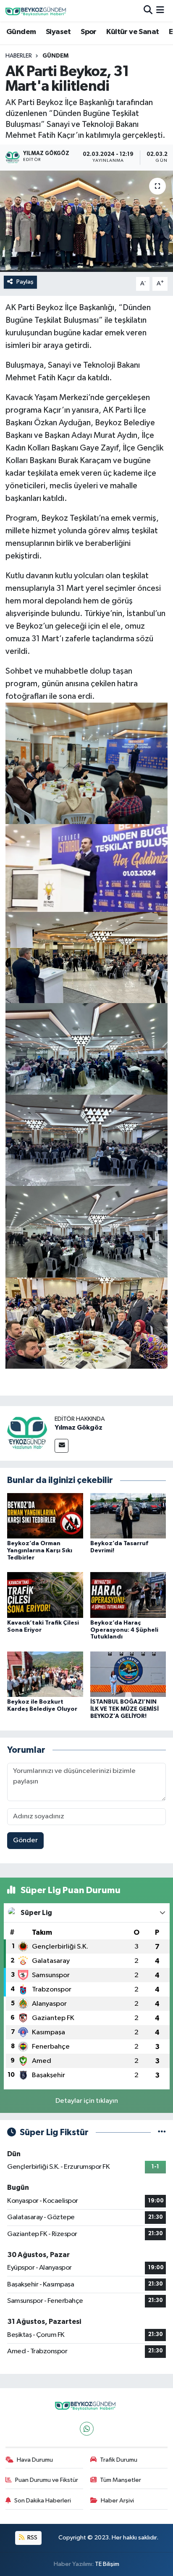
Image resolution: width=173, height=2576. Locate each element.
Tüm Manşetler (121, 2480)
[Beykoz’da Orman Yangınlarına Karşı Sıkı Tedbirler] (45, 1516)
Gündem (21, 32)
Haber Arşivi (117, 2501)
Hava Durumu (35, 2460)
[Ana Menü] (160, 11)
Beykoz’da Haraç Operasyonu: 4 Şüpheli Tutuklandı (124, 1630)
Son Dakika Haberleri (43, 2501)
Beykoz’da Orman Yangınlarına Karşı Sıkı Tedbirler (40, 1551)
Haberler (19, 56)
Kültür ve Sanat (132, 32)
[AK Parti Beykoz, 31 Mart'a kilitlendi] (86, 221)
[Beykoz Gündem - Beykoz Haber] (37, 11)
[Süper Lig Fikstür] (162, 2132)
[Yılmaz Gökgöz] (27, 1433)
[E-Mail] (62, 1446)
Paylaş (25, 282)
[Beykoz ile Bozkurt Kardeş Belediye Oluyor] (45, 1674)
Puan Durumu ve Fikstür (47, 2480)
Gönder (25, 1840)
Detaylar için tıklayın (87, 2101)
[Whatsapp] (87, 2429)
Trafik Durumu (119, 2460)
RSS (32, 2538)
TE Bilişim (107, 2564)
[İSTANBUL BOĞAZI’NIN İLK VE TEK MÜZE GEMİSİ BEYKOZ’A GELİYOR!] (128, 1674)
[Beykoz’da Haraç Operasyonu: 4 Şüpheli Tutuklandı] (128, 1595)
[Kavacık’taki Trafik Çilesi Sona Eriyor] (45, 1595)
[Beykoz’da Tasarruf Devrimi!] (128, 1516)
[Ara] (148, 11)
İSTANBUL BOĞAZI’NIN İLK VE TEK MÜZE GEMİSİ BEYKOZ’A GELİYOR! (125, 1709)
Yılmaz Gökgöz (79, 1428)
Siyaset (58, 32)
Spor (89, 32)
